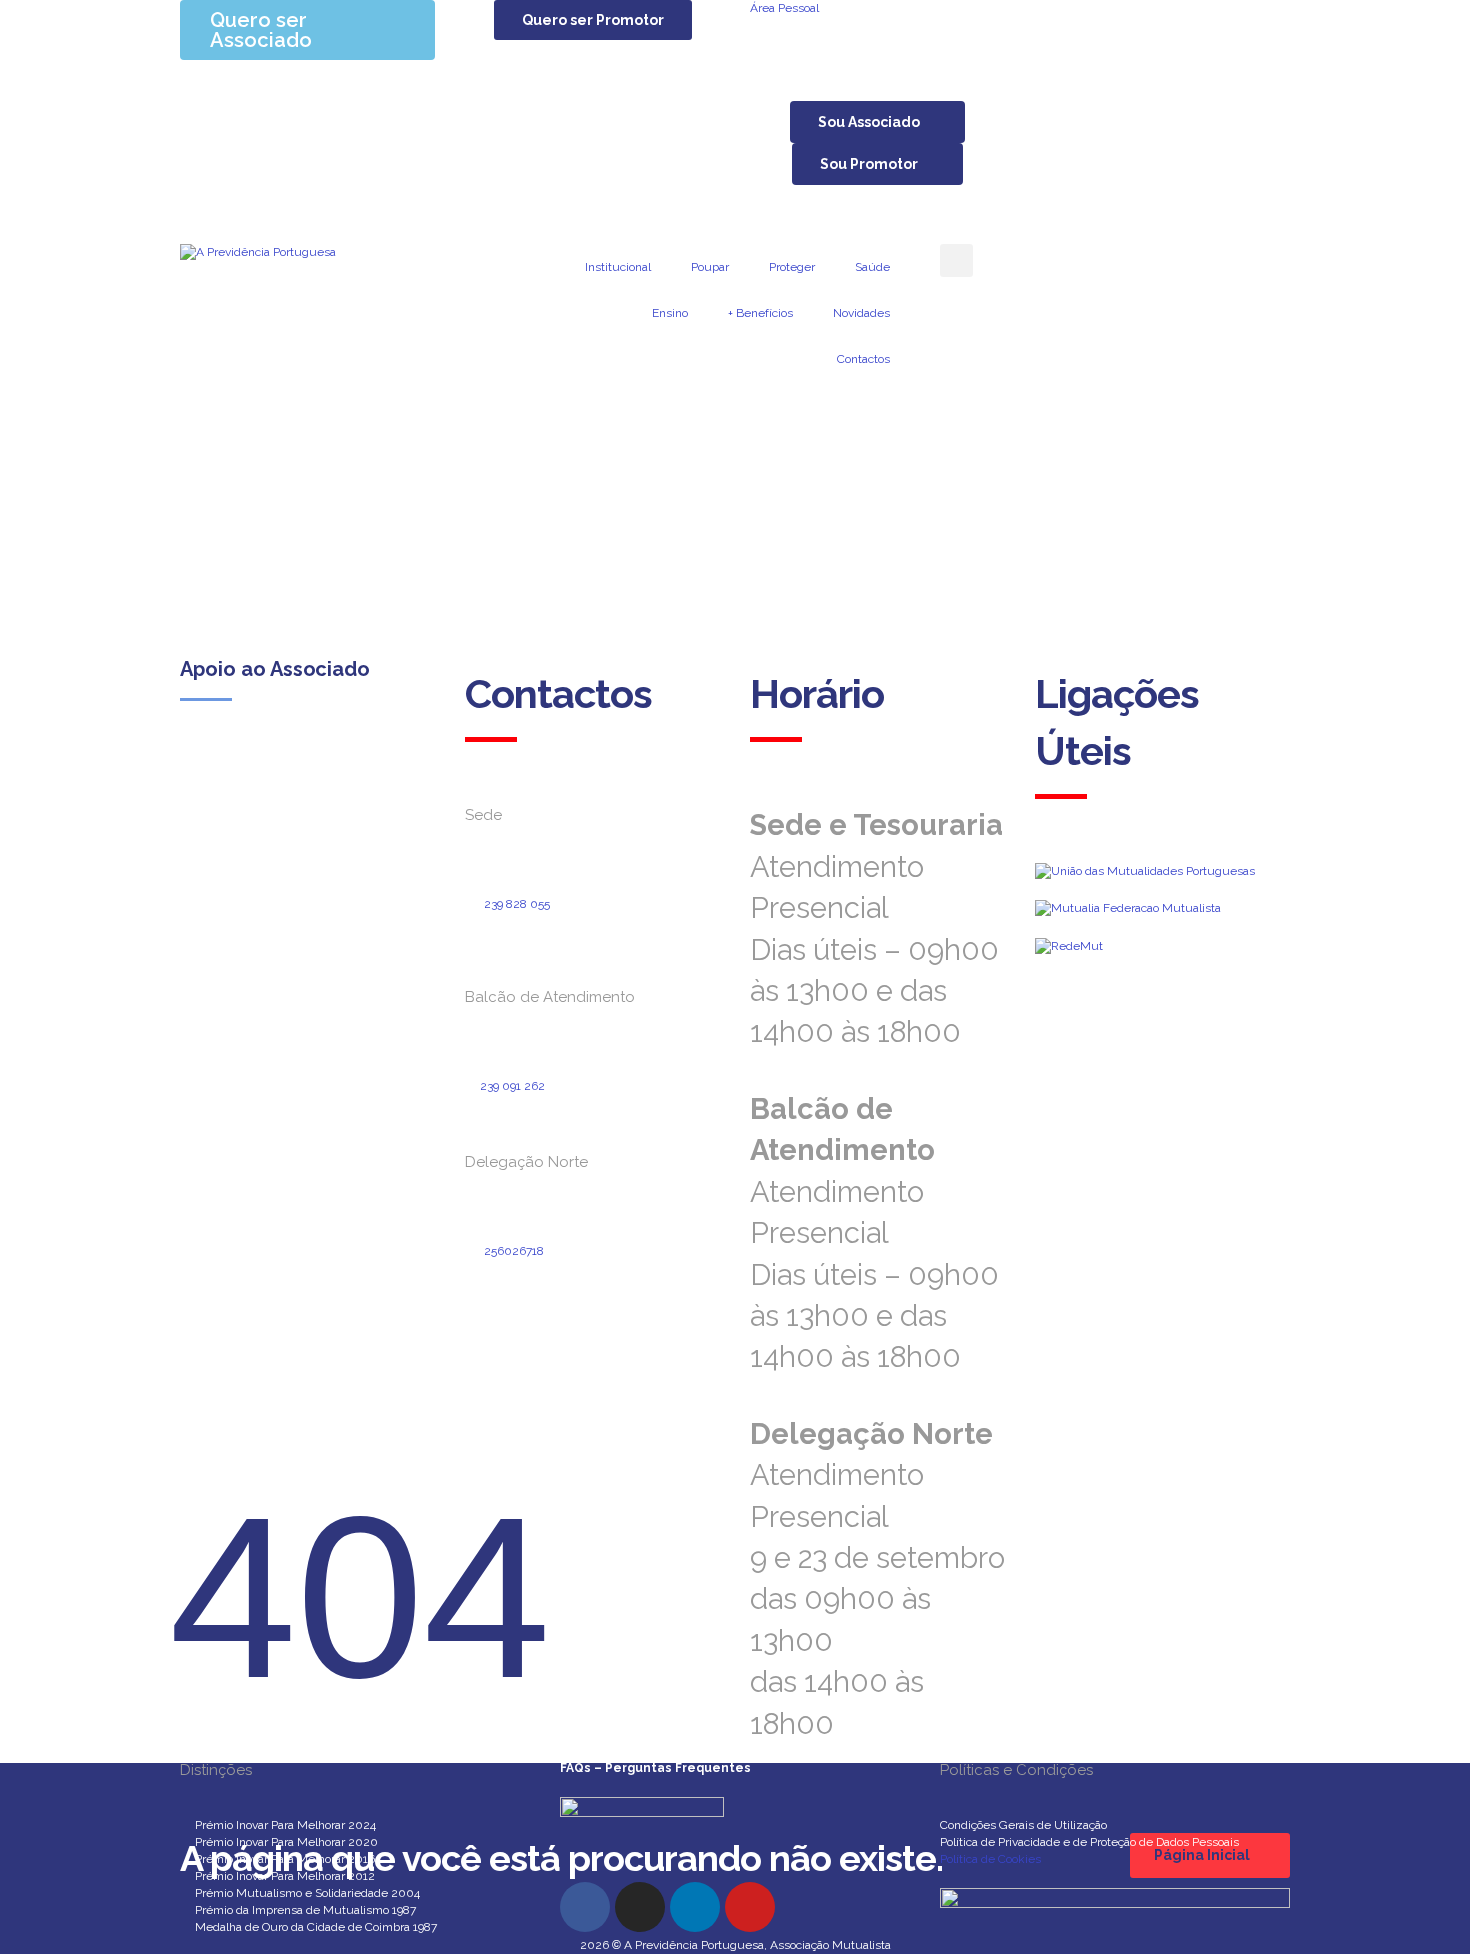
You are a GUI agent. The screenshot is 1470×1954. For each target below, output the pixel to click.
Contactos (863, 359)
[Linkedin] (695, 1907)
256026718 (514, 1251)
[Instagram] (640, 1907)
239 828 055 (517, 904)
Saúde (872, 267)
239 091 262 (512, 1086)
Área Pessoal (784, 8)
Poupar (710, 267)
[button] (593, 20)
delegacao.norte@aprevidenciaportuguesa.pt (586, 1303)
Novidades (861, 313)
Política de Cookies (990, 1859)
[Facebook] (585, 1907)
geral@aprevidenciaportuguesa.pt (575, 938)
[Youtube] (750, 1907)
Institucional (618, 267)
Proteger (792, 267)
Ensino (670, 313)
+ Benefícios (760, 313)
